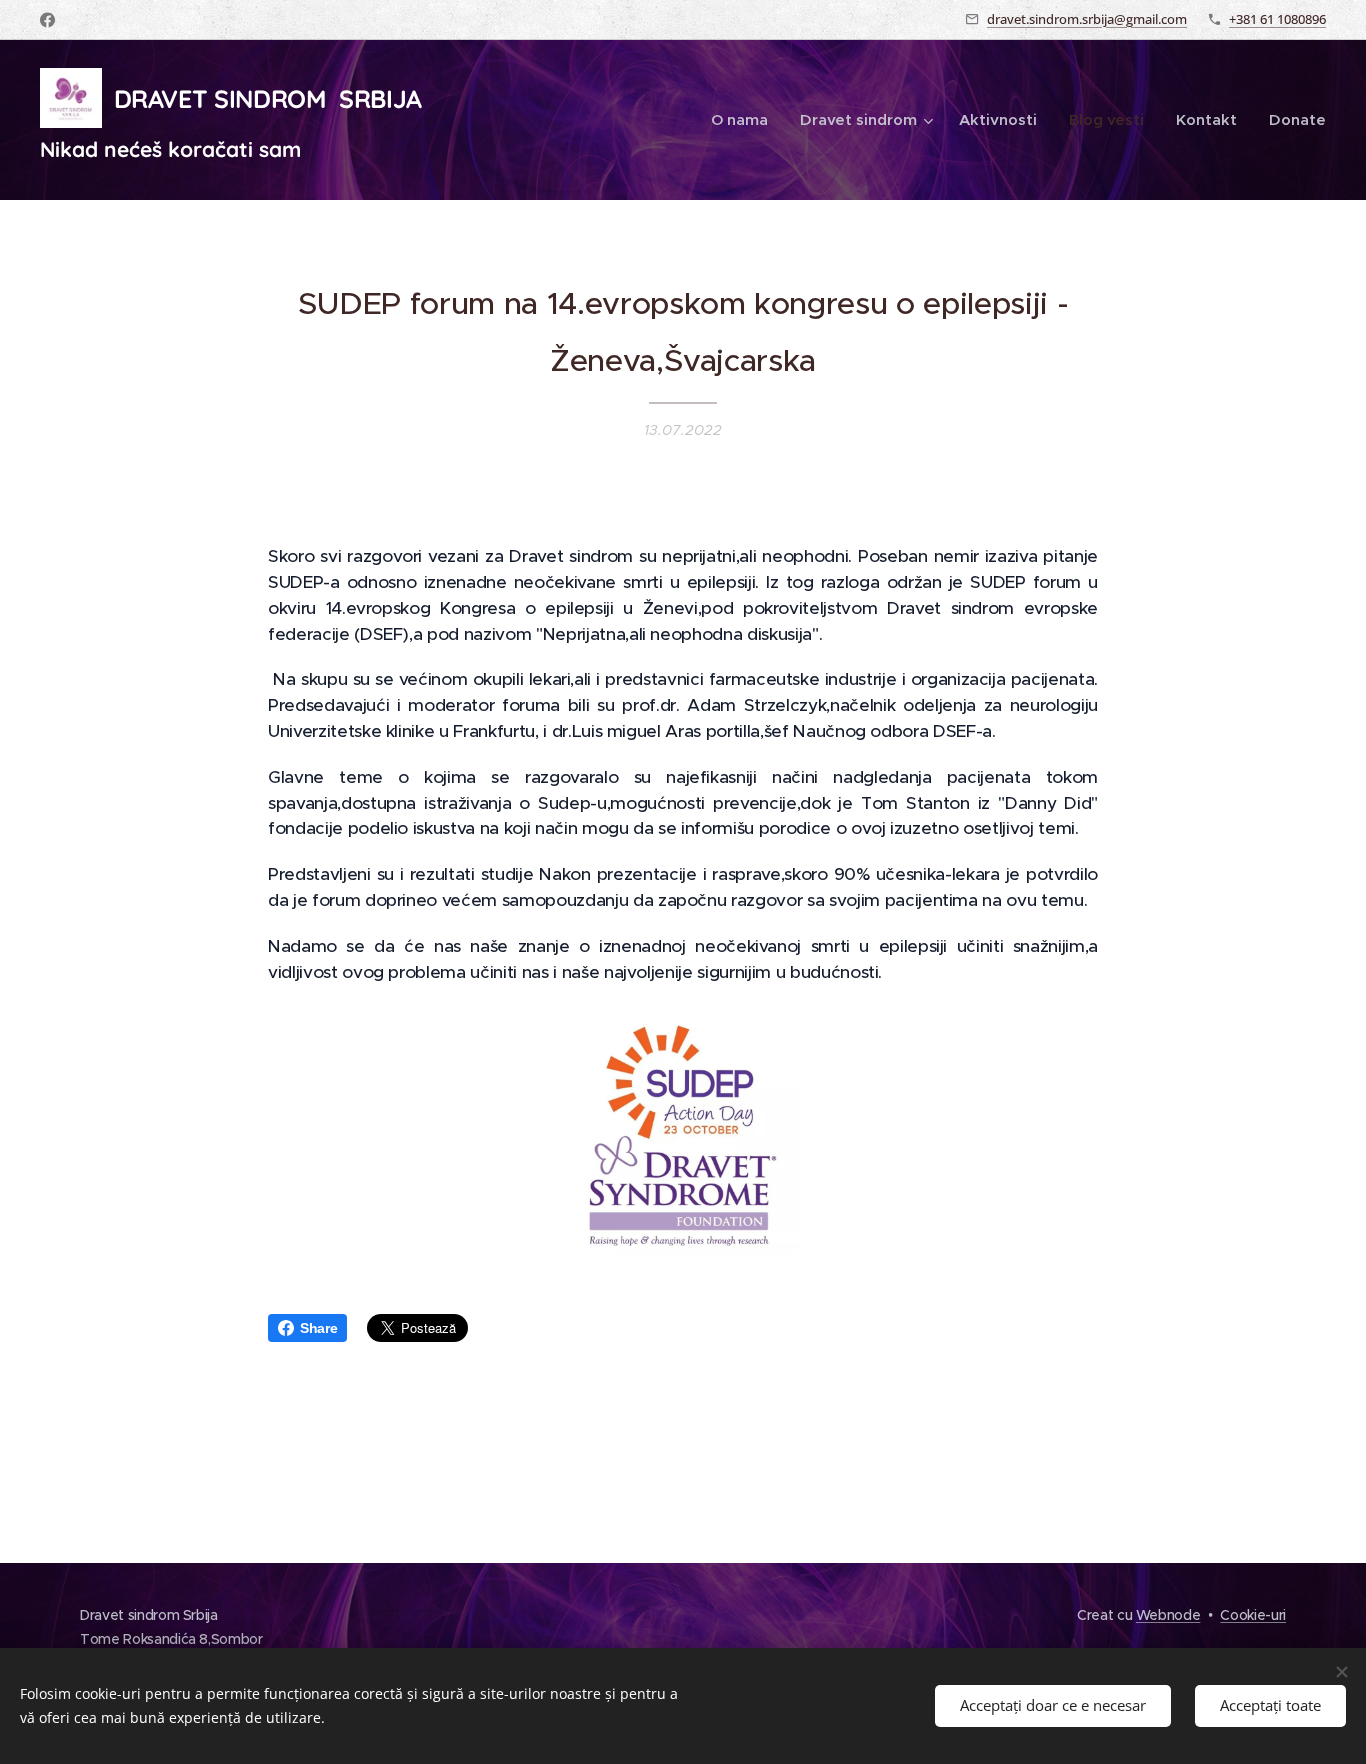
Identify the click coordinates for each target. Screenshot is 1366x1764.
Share (318, 1328)
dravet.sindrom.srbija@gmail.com (1087, 19)
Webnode (1168, 1615)
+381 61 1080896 (1277, 19)
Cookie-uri (1253, 1615)
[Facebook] (47, 20)
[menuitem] (745, 120)
